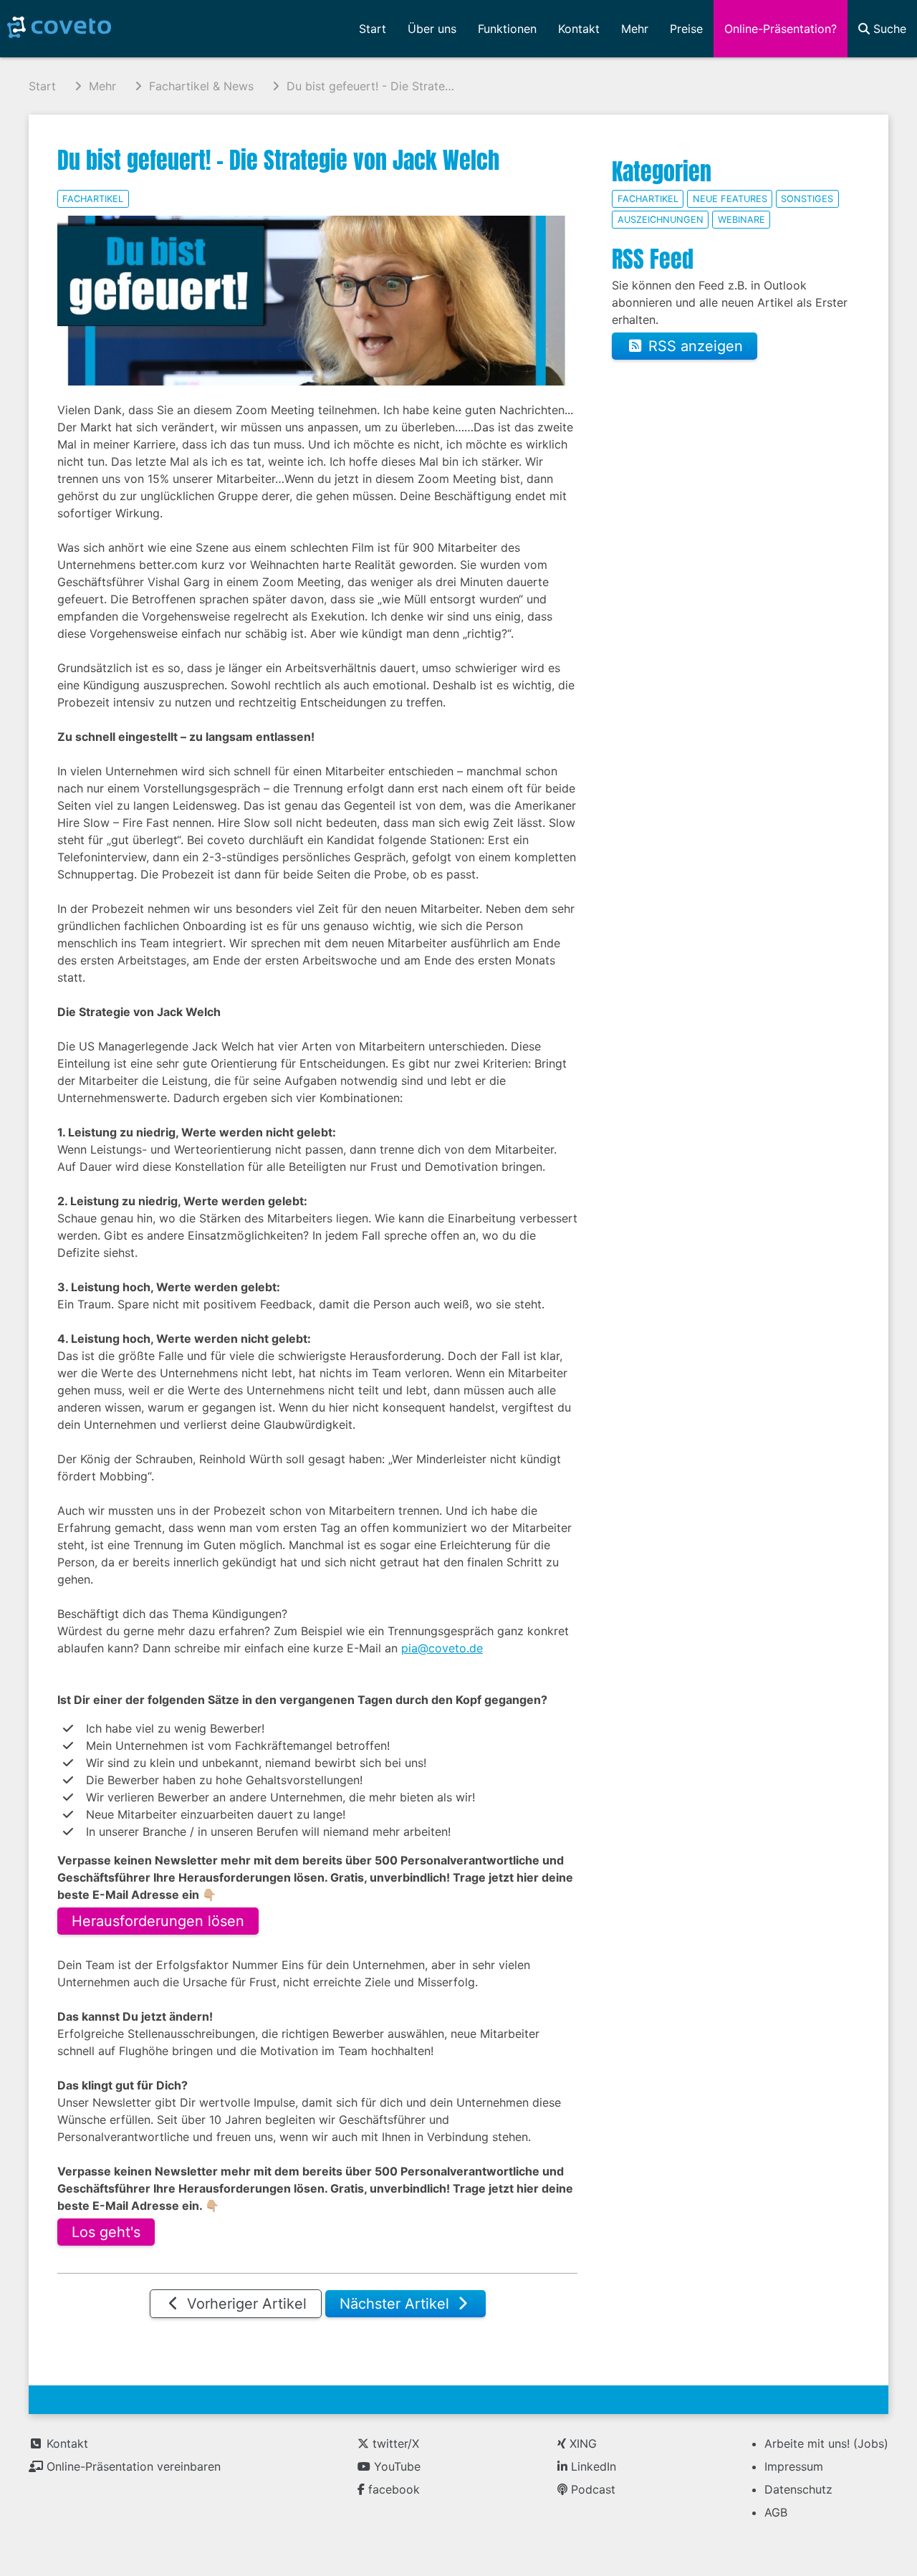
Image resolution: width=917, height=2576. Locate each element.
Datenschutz (798, 2489)
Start (373, 29)
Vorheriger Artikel (245, 2304)
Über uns (432, 29)
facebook (392, 2489)
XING (581, 2443)
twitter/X (394, 2443)
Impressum (794, 2466)
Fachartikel (93, 199)
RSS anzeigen (693, 346)
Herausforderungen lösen (158, 1921)
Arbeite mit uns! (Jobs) (826, 2443)
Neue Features (730, 199)
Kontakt (66, 2443)
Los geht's (106, 2232)
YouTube (395, 2466)
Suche (888, 29)
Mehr (635, 29)
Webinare (741, 220)
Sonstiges (807, 199)
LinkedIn (592, 2466)
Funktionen (507, 29)
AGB (776, 2512)
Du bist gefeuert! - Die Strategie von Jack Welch (278, 160)
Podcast (591, 2489)
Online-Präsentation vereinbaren (132, 2466)
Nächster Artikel (397, 2304)
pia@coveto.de (442, 1648)
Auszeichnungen (661, 220)
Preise (686, 29)
